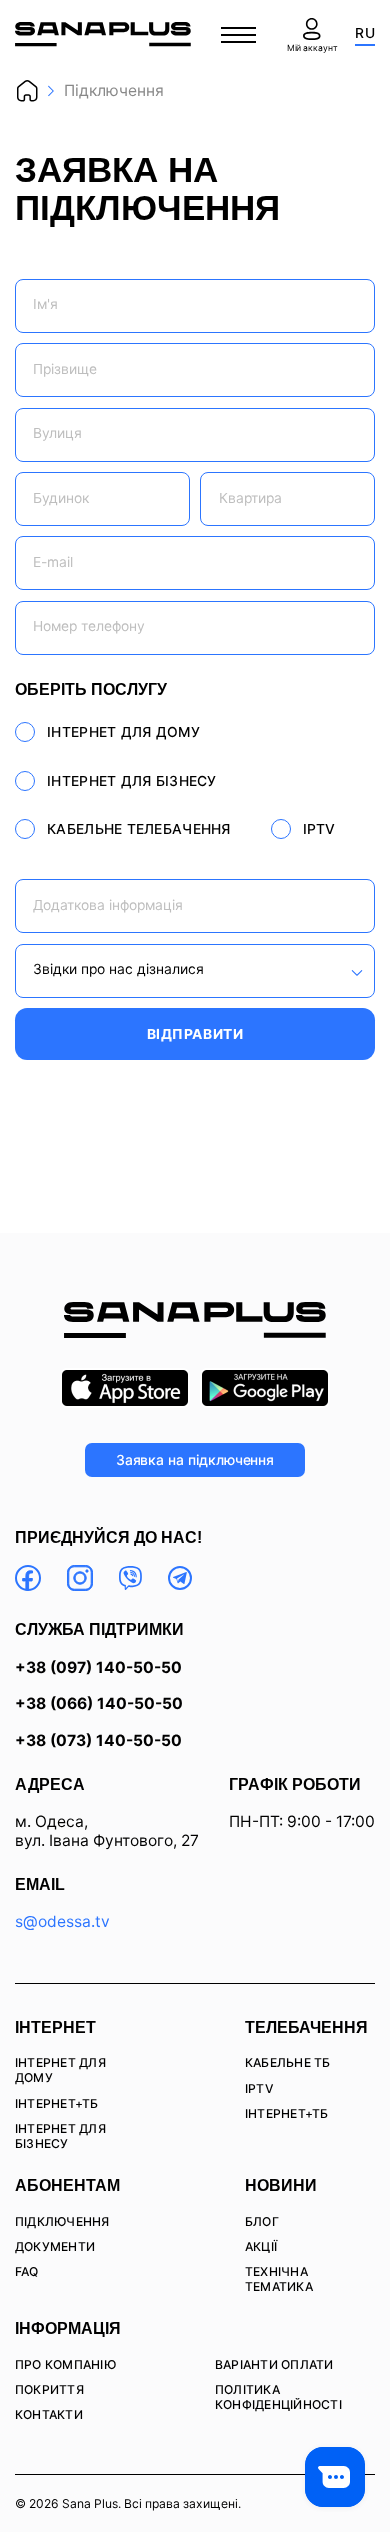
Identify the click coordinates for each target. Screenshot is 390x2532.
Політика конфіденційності (278, 2397)
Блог (262, 2221)
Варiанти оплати (274, 2364)
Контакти (49, 2414)
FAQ (27, 2271)
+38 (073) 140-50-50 (98, 1741)
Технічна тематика (279, 2279)
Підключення (62, 2221)
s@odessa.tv (62, 1921)
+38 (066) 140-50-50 (99, 1704)
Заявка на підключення (195, 1460)
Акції (261, 2246)
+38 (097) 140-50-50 (98, 1668)
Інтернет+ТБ (57, 2103)
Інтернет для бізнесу (60, 2136)
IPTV (259, 2088)
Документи (55, 2246)
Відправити (195, 1034)
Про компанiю (65, 2364)
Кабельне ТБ (288, 2062)
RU (365, 33)
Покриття (49, 2389)
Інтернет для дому (60, 2070)
